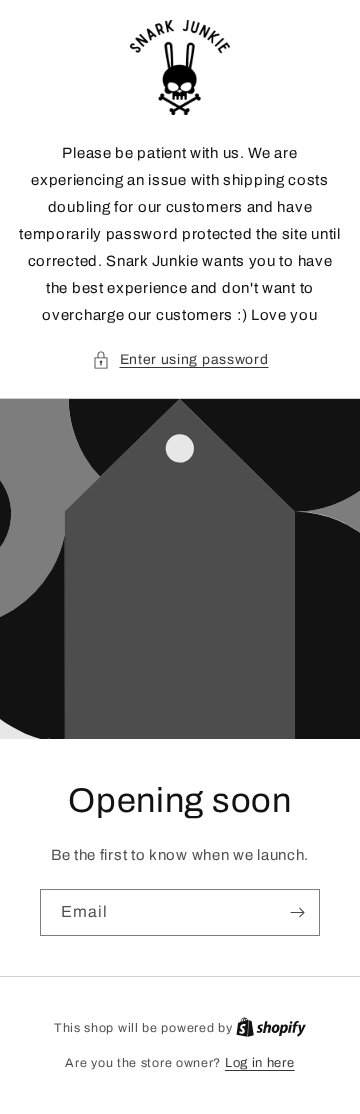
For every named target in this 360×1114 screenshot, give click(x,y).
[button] (180, 359)
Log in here (260, 1063)
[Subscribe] (297, 912)
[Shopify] (271, 1028)
